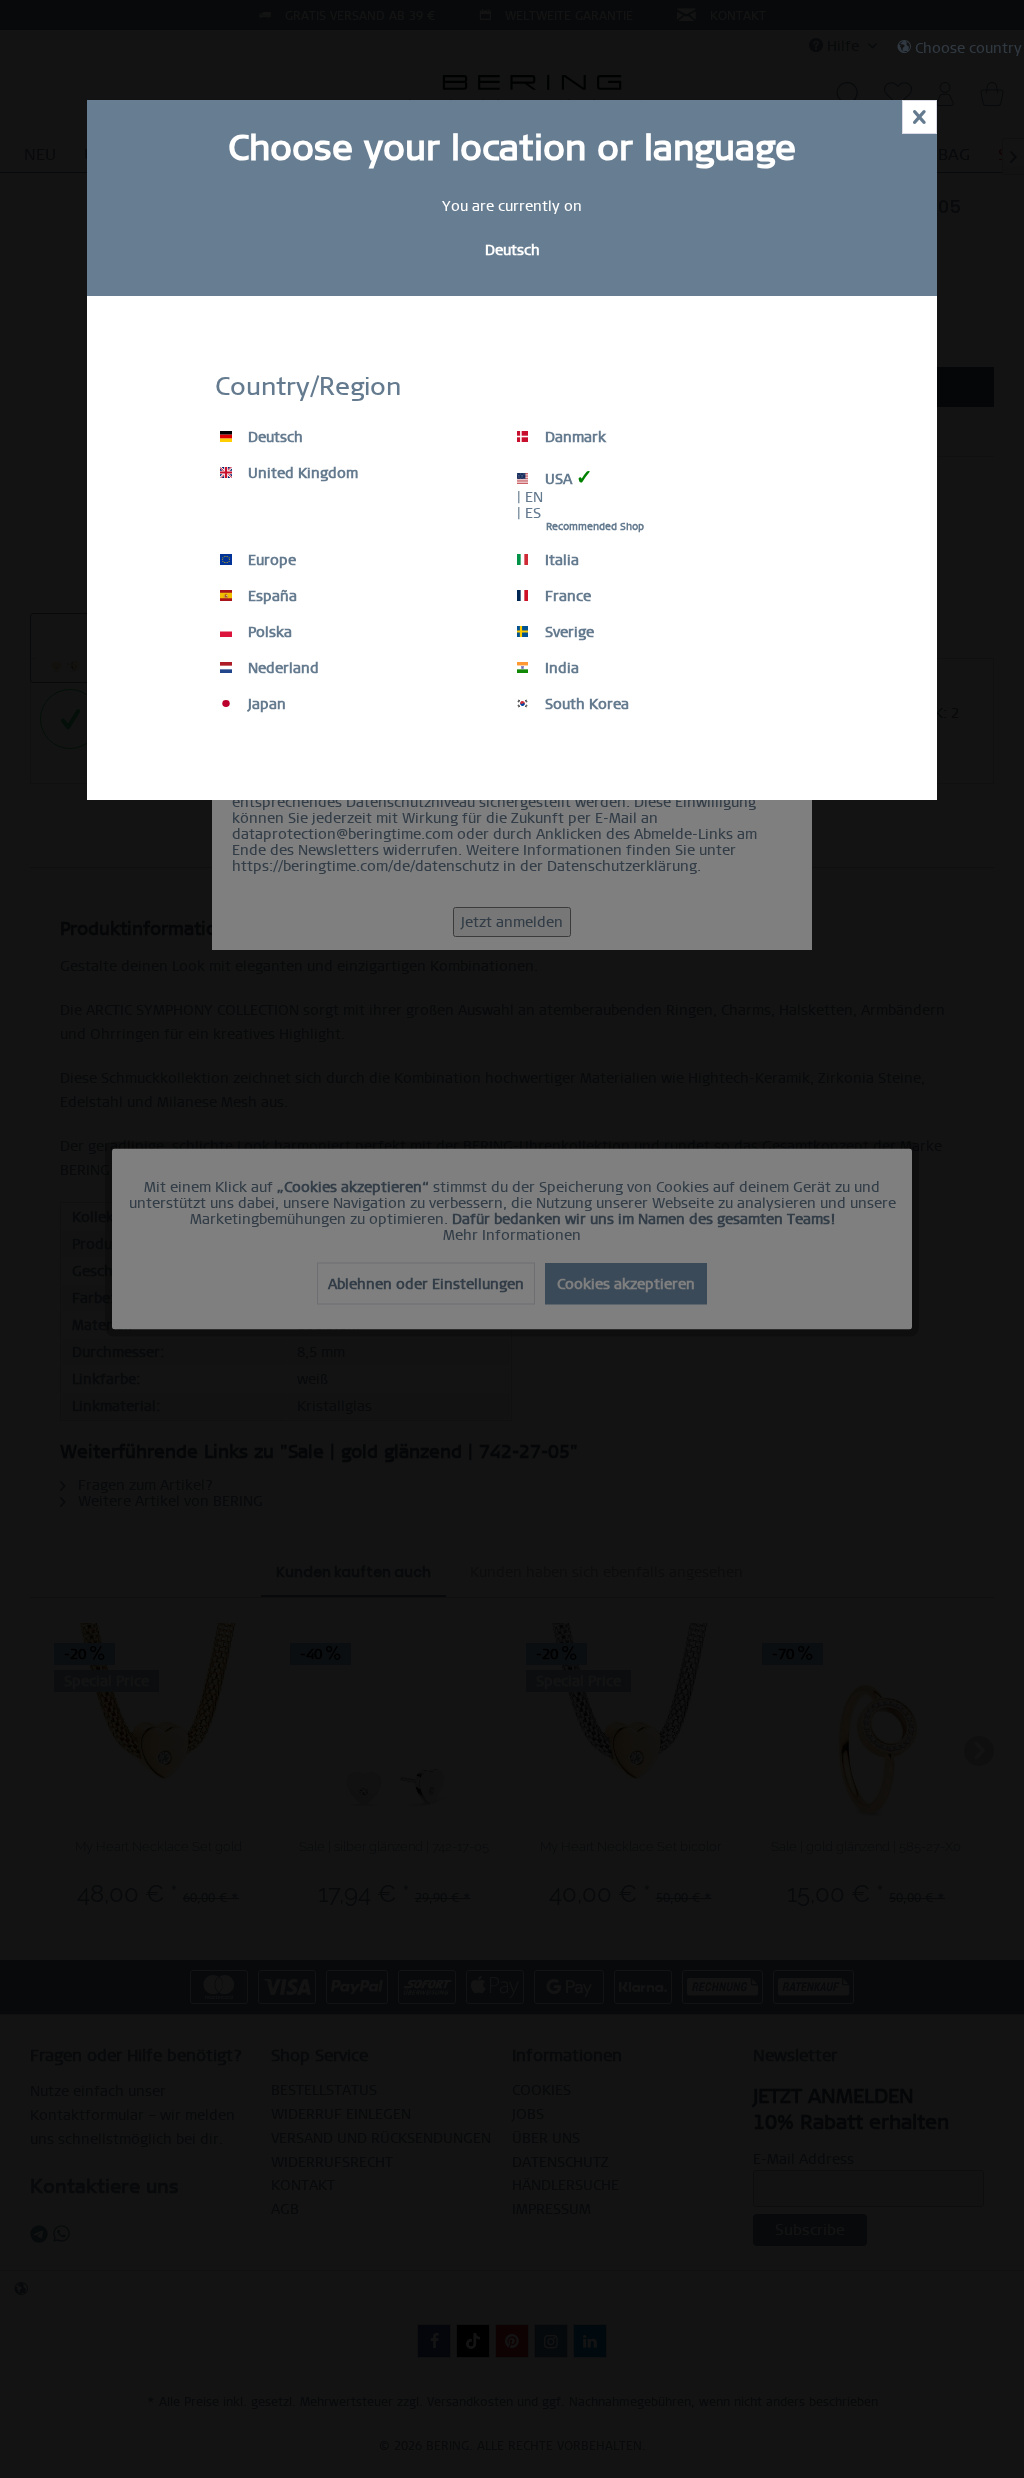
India (560, 668)
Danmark (573, 437)
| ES (529, 513)
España (270, 596)
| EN (530, 497)
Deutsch (273, 437)
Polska (268, 632)
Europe (270, 560)
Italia (560, 560)
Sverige (567, 632)
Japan (265, 704)
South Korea (585, 704)
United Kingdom (301, 473)
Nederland (281, 668)
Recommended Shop (595, 526)
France (566, 596)
